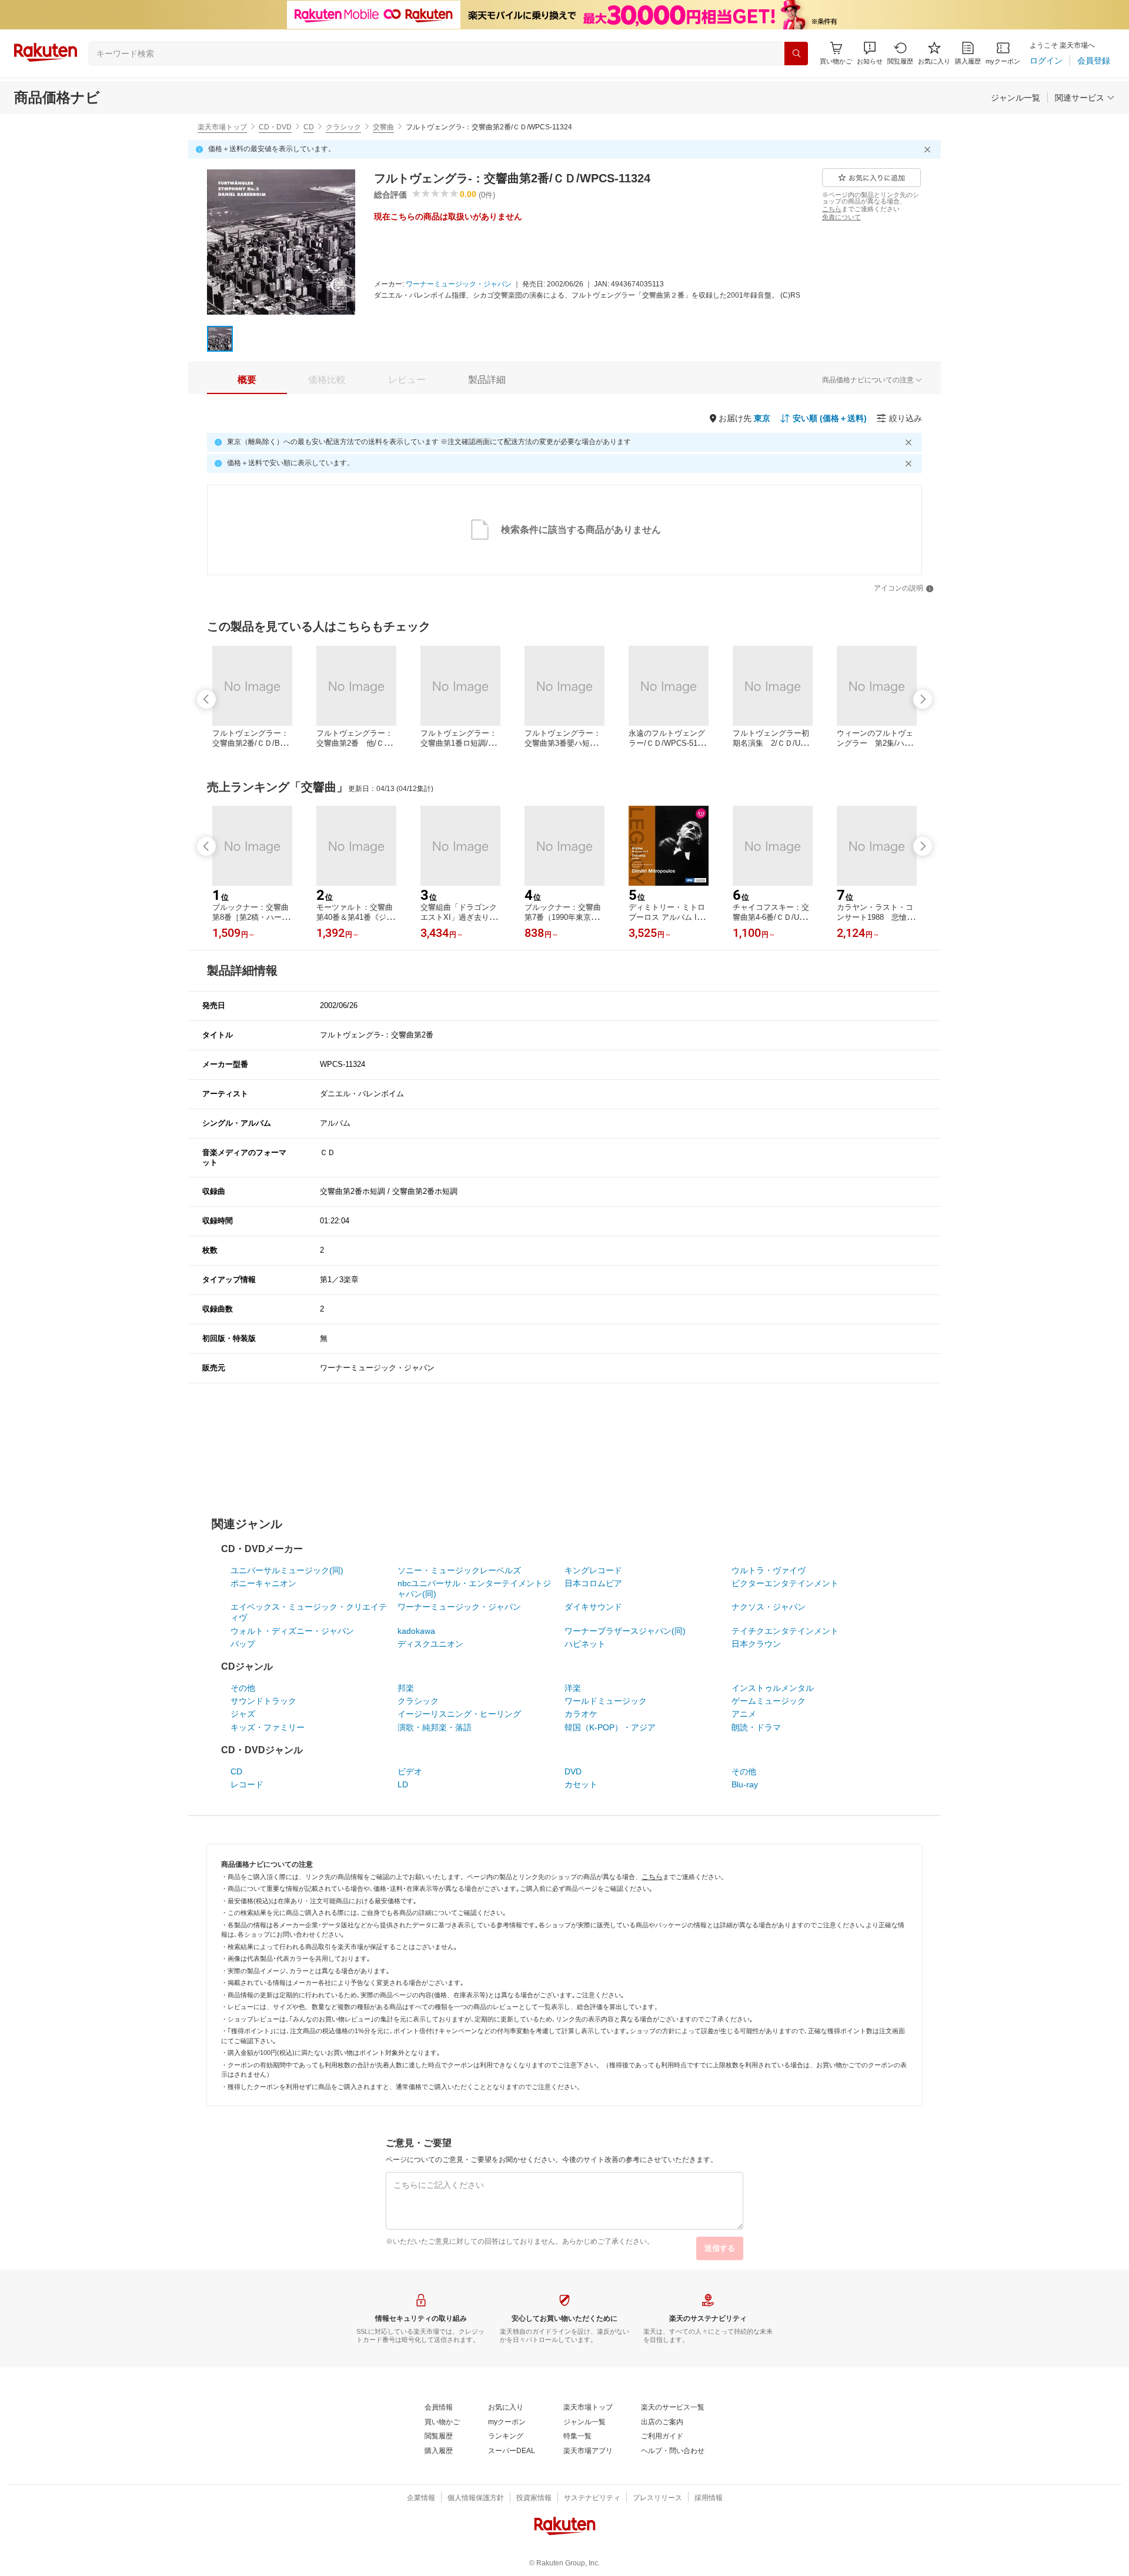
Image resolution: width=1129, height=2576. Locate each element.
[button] (870, 53)
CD (309, 127)
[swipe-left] (206, 699)
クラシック (343, 127)
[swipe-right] (923, 699)
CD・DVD (275, 127)
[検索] (796, 54)
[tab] (247, 380)
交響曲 (383, 127)
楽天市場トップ (222, 127)
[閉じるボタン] (929, 149)
